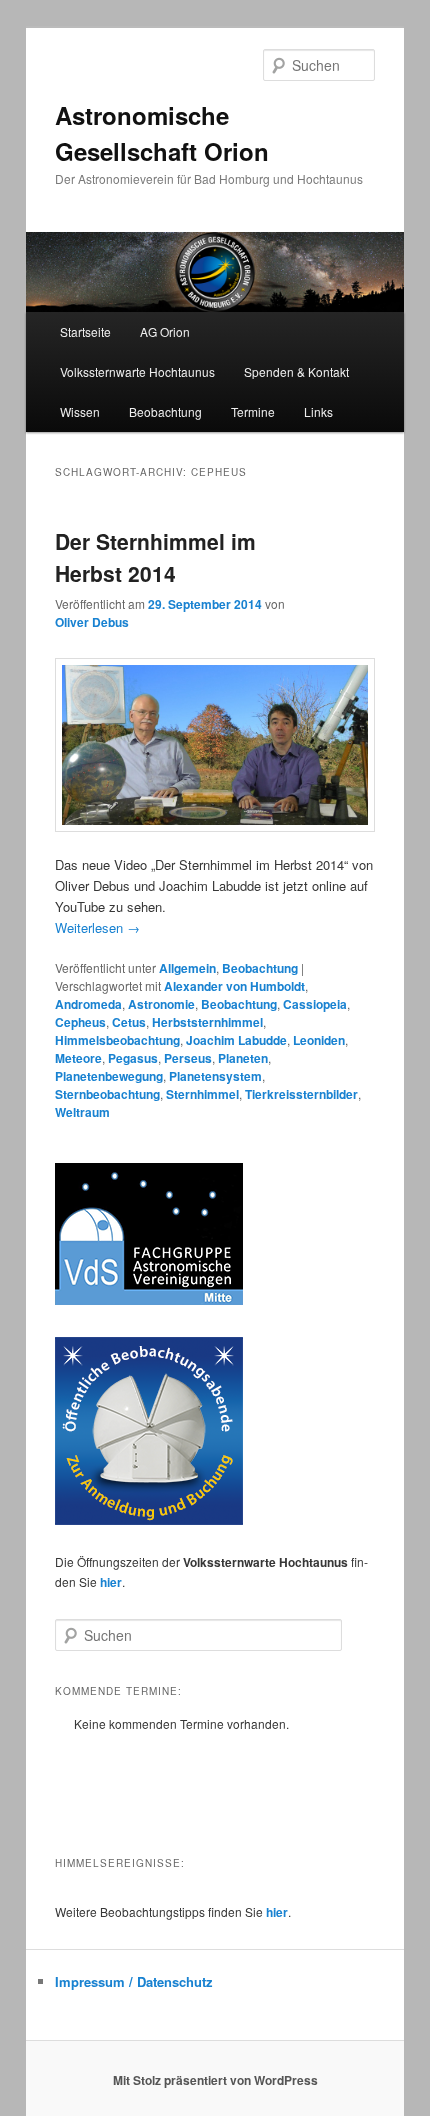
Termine (253, 411)
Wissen (80, 411)
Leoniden (319, 1040)
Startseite (85, 331)
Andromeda (88, 1004)
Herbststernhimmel (207, 1022)
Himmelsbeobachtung (117, 1040)
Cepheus (80, 1022)
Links (318, 411)
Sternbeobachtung (107, 1094)
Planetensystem (215, 1076)
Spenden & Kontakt (296, 371)
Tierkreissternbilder (301, 1094)
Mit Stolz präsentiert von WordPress (215, 2080)
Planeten (243, 1058)
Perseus (188, 1058)
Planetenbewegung (109, 1076)
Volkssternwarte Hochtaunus (137, 371)
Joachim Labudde (236, 1040)
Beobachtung (165, 411)
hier (111, 1582)
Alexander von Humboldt (234, 986)
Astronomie (161, 1004)
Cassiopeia (315, 1004)
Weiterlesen (97, 927)
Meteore (78, 1058)
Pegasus (133, 1058)
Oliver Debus (92, 622)
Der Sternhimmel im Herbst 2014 (155, 557)
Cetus (129, 1022)
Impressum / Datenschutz (134, 1981)
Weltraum (82, 1112)
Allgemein (187, 968)
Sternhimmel (202, 1094)
